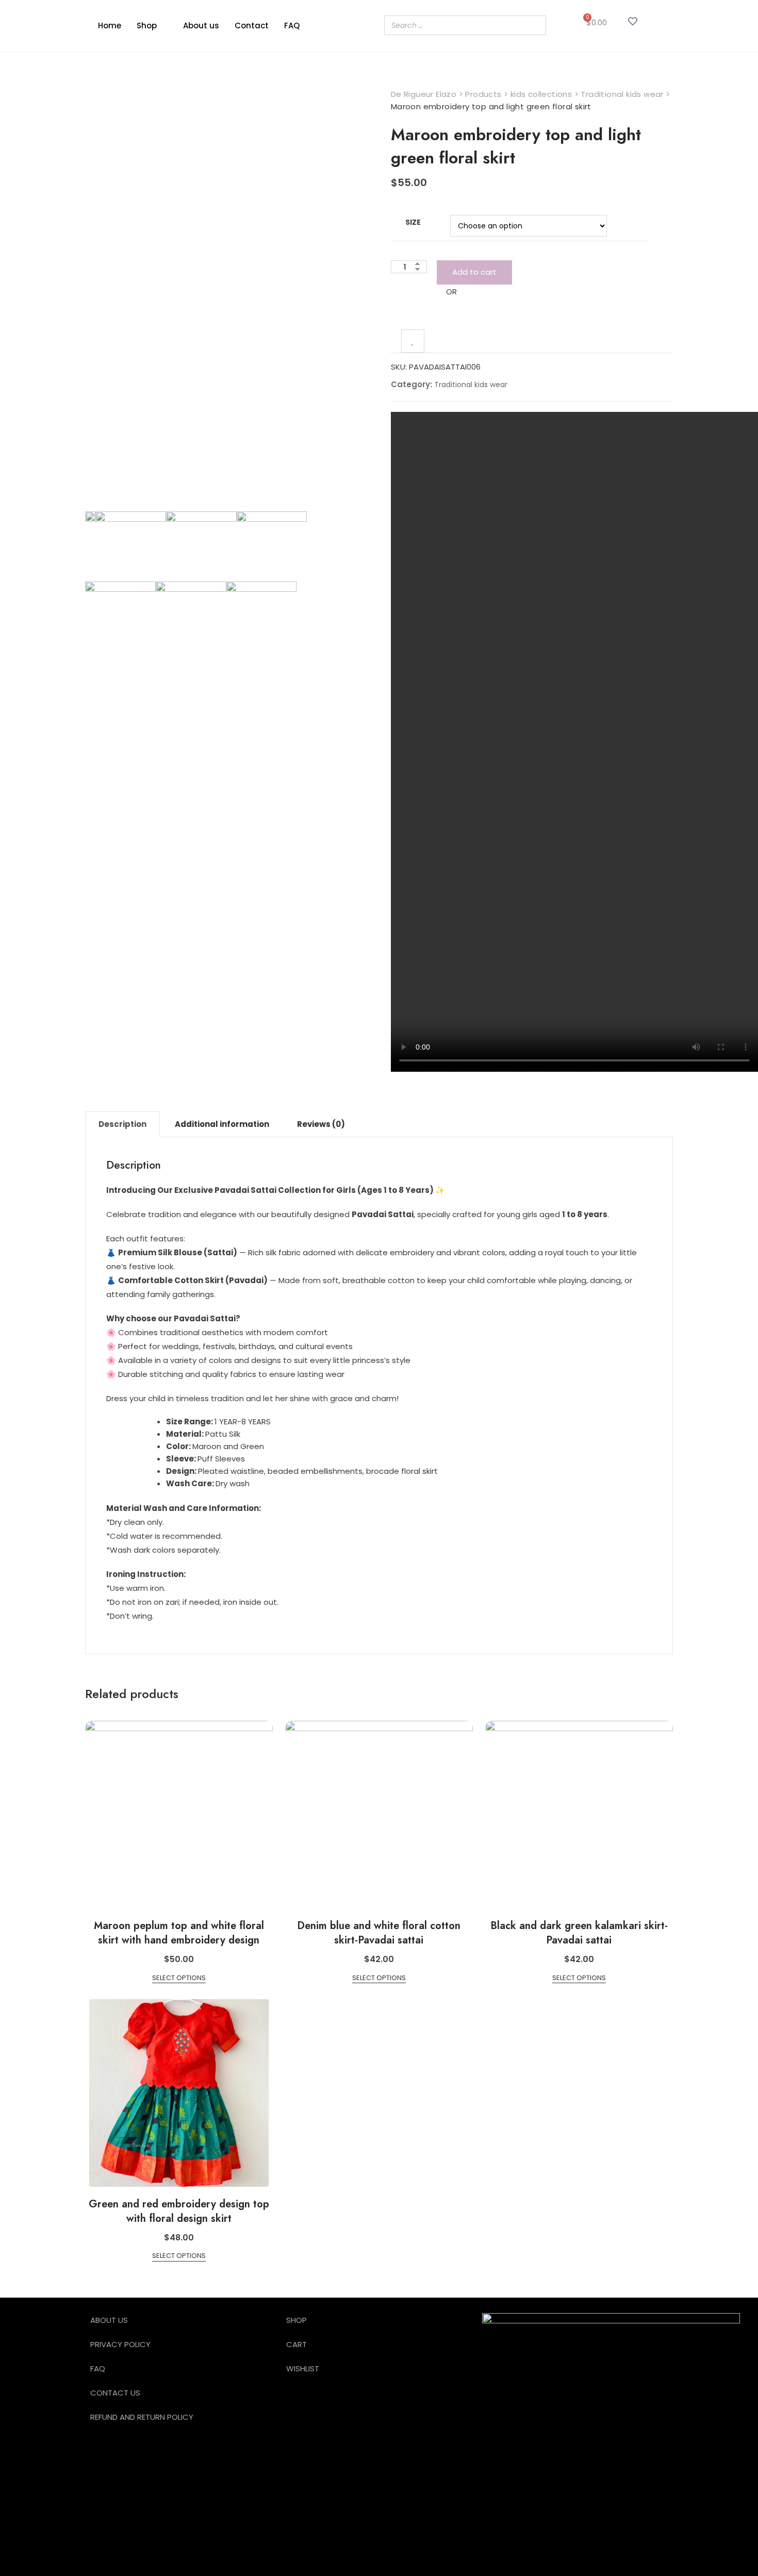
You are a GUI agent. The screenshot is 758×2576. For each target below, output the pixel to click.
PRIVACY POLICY (120, 2344)
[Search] (535, 25)
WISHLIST (303, 2369)
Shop (147, 26)
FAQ (292, 26)
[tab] (122, 1124)
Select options (179, 1978)
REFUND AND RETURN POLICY (142, 2417)
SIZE (413, 222)
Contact (252, 26)
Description (122, 1124)
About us (201, 26)
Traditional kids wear (471, 385)
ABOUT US (109, 2320)
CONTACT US (115, 2393)
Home (110, 26)
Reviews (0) (321, 1124)
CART (296, 2344)
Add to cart (474, 272)
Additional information (222, 1124)
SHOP (296, 2320)
